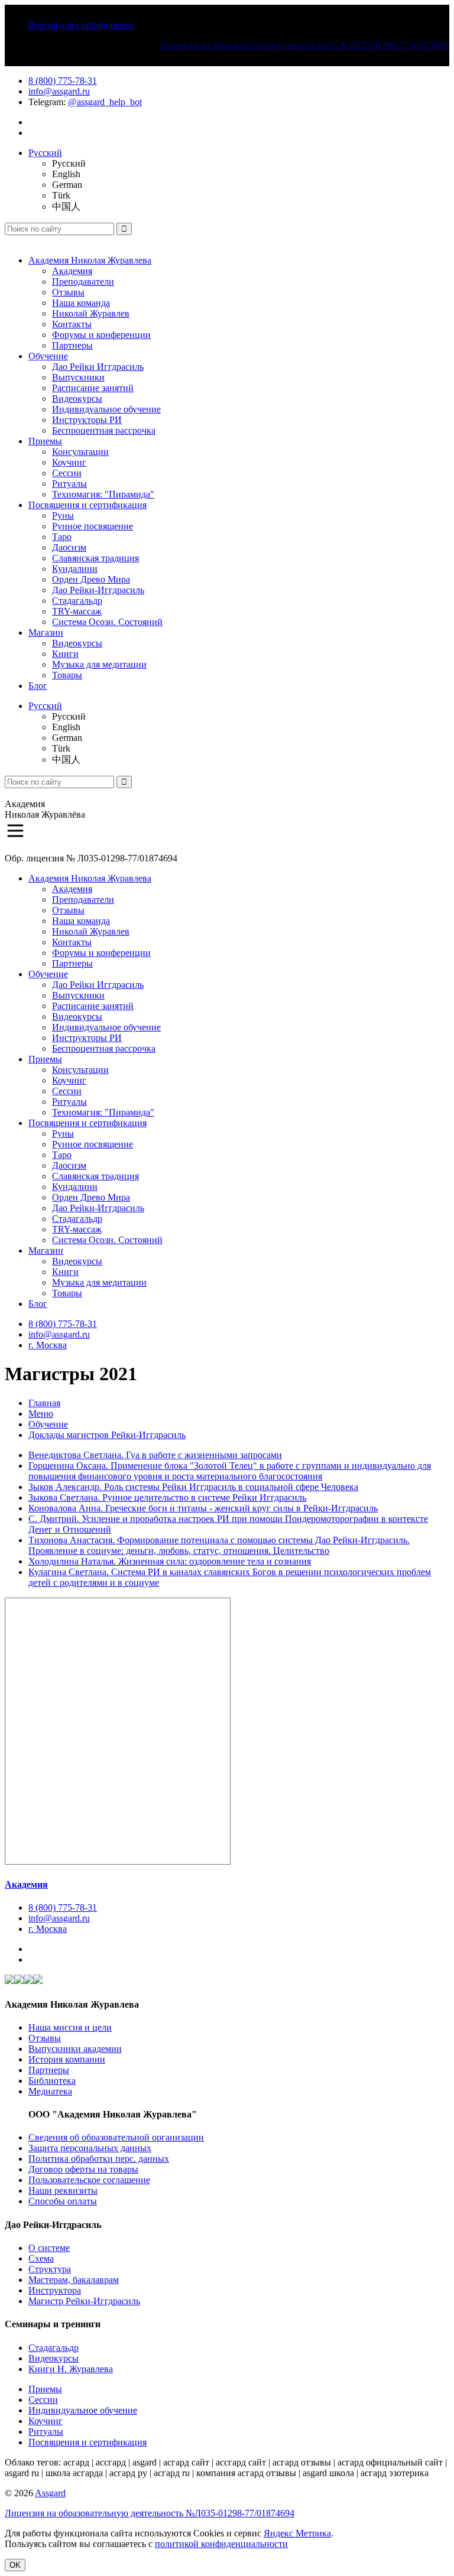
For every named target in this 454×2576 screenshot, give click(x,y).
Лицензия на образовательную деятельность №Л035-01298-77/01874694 (304, 45)
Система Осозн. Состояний (107, 622)
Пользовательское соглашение (89, 2180)
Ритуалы (69, 484)
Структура (50, 2269)
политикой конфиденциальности (221, 2544)
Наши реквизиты (63, 2190)
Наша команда (81, 303)
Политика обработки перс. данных (99, 2159)
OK (15, 2565)
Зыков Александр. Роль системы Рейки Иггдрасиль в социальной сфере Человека (193, 1487)
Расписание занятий (93, 388)
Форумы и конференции (101, 335)
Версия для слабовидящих (81, 25)
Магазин (46, 632)
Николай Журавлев (91, 313)
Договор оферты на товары (83, 2169)
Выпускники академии (75, 2049)
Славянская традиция (95, 558)
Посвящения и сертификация (87, 505)
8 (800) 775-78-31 (63, 81)
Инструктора (55, 2290)
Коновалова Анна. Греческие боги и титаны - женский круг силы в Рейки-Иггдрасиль (203, 1508)
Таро (62, 537)
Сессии (67, 473)
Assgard (50, 2493)
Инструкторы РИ (87, 420)
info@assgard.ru (59, 91)
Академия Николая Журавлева (90, 260)
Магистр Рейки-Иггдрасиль (84, 2301)
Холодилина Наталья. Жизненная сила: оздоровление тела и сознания (170, 1561)
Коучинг (69, 462)
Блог (38, 686)
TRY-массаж (77, 611)
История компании (67, 2059)
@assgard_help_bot (105, 102)
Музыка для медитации (99, 664)
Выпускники (78, 377)
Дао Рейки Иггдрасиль (98, 367)
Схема (41, 2258)
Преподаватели (83, 282)
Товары (67, 675)
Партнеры (72, 345)
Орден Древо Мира (91, 579)
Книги (65, 654)
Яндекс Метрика (297, 2533)
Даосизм (69, 547)
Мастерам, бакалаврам (74, 2280)
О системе (49, 2248)
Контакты (72, 324)
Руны (63, 515)
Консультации (80, 452)
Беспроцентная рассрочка (104, 430)
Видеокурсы (77, 399)
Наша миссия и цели (70, 2027)
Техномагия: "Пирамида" (103, 494)
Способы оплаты (63, 2201)
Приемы (45, 441)
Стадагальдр (77, 601)
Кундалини (75, 569)
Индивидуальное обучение (106, 409)
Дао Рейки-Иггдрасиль (98, 590)
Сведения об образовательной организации (116, 2137)
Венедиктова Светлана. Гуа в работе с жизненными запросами (155, 1455)
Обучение (48, 356)
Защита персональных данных (90, 2148)
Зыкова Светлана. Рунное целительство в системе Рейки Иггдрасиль (167, 1497)
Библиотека (52, 2081)
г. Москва (48, 1345)
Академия (72, 271)
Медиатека (50, 2091)
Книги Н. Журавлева (71, 2369)
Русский (45, 153)
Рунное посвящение (93, 526)
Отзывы (68, 292)
